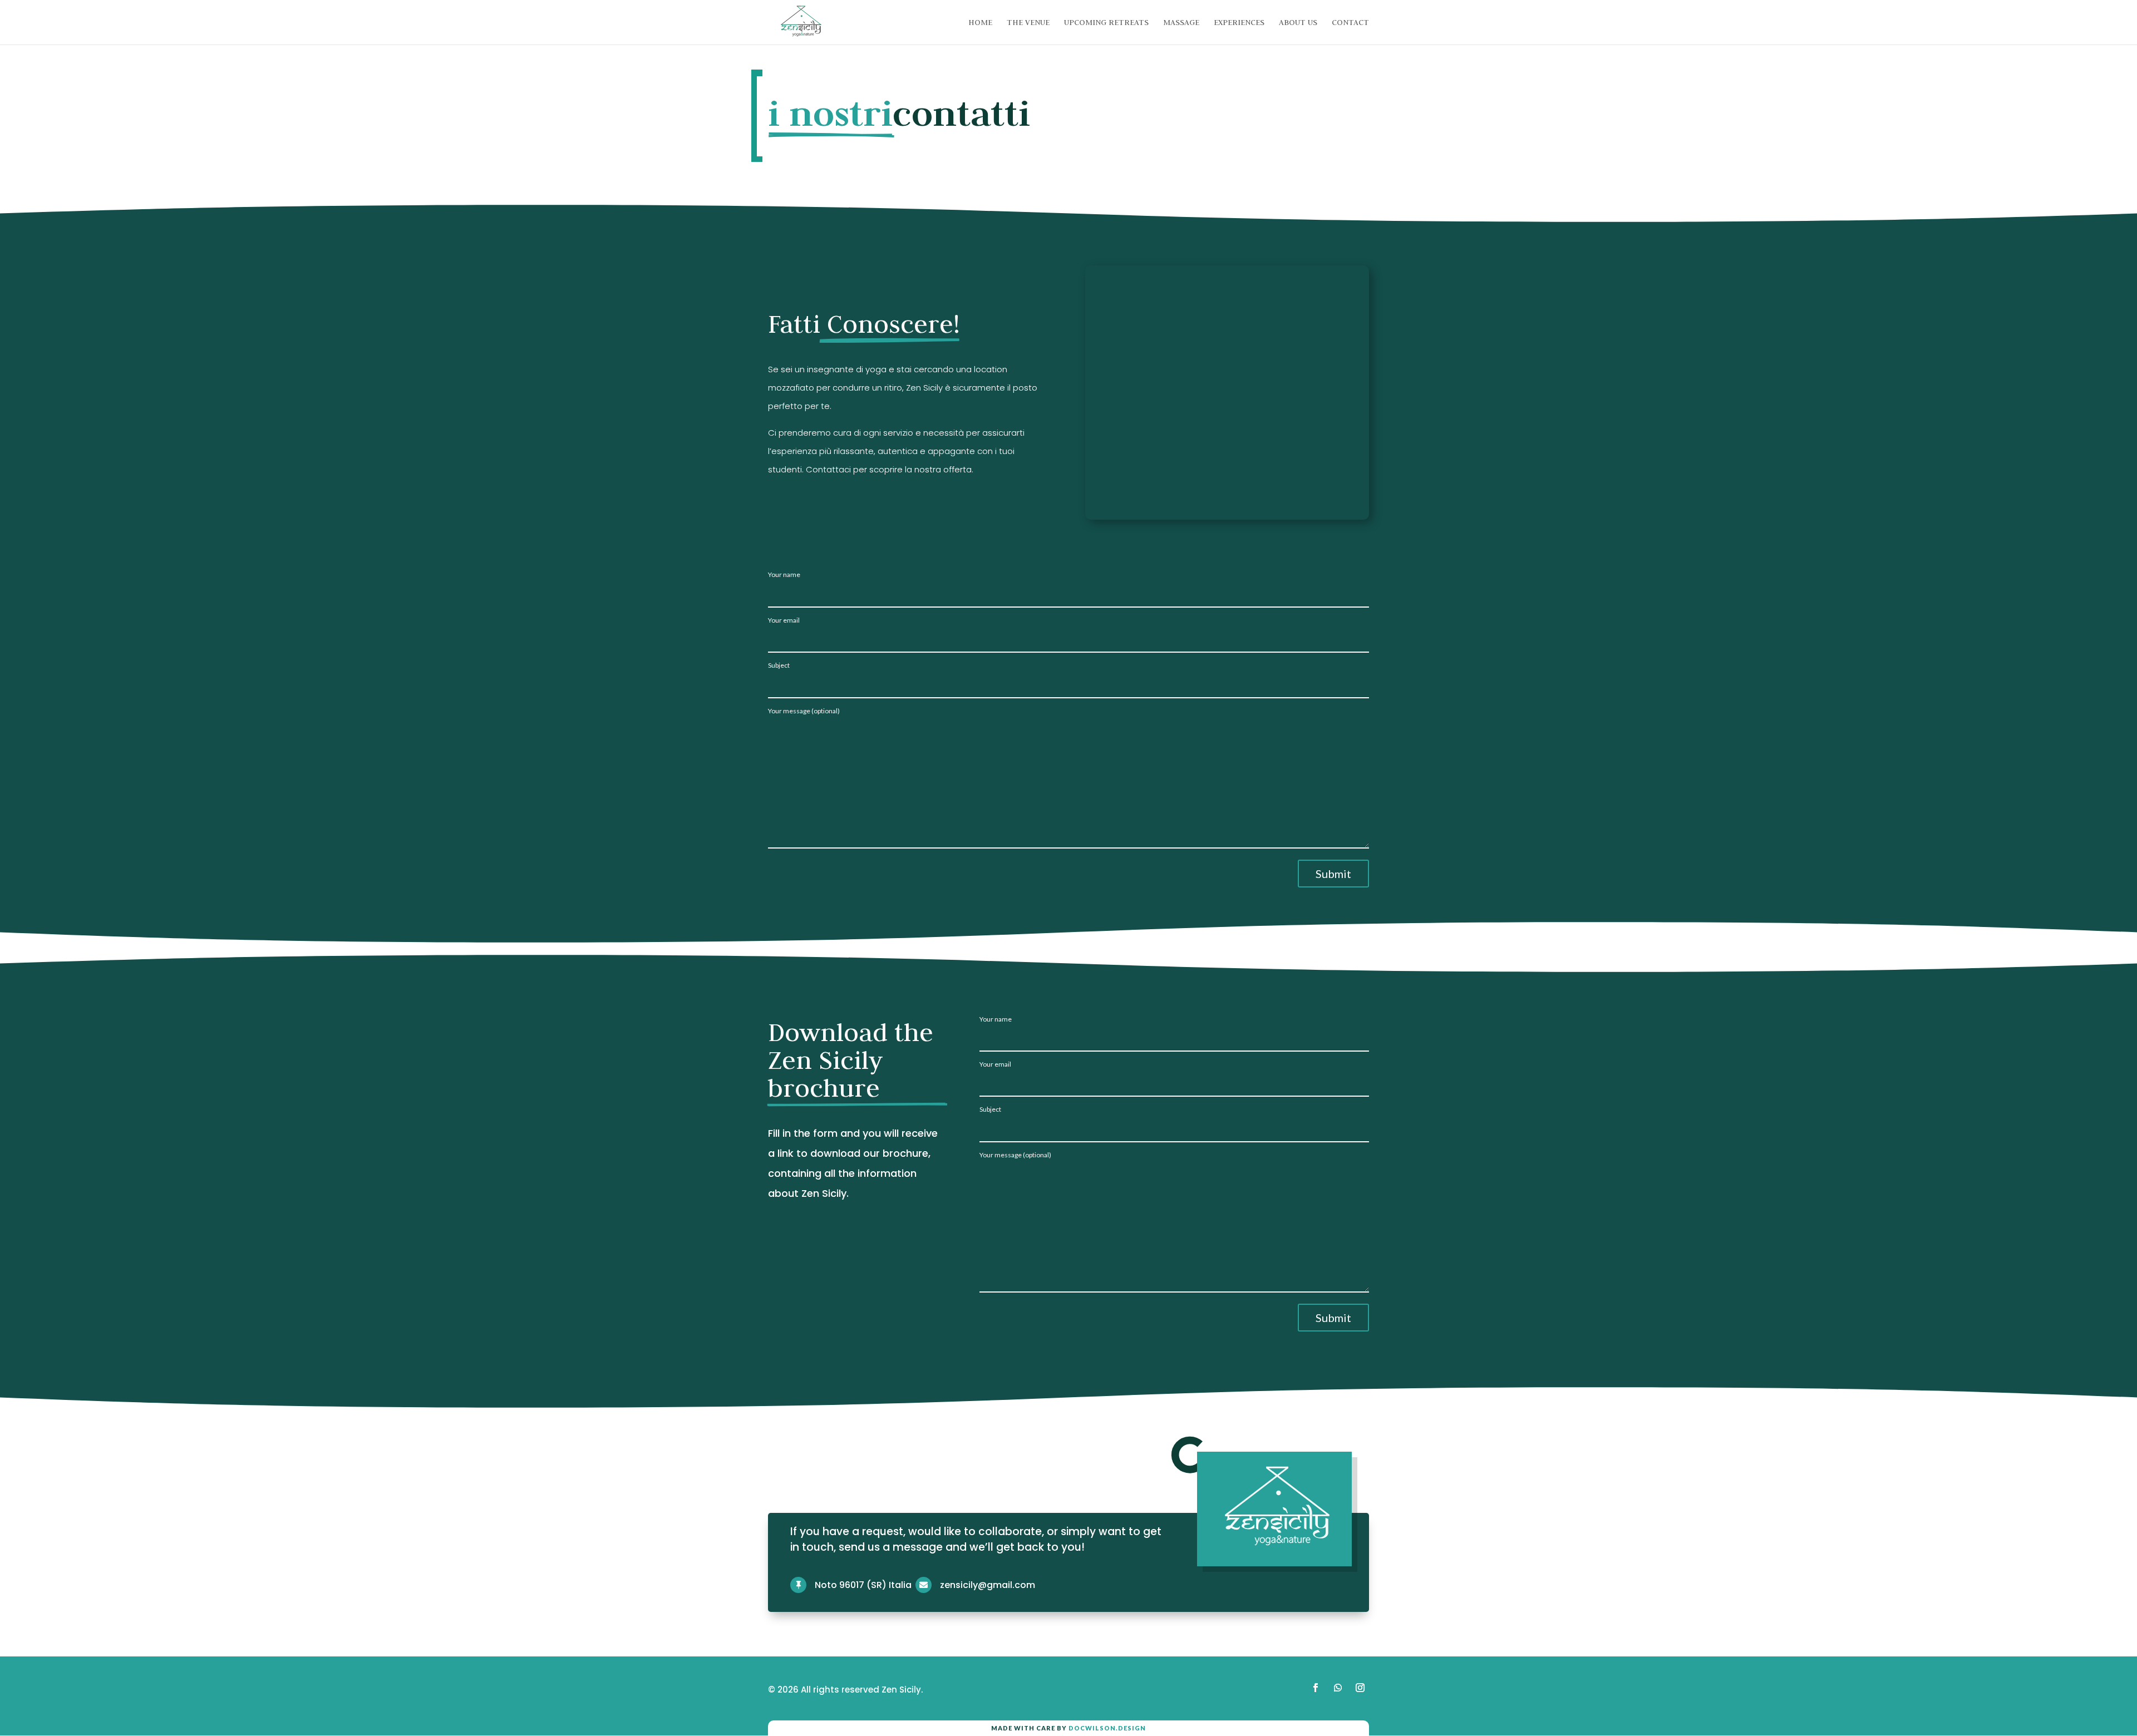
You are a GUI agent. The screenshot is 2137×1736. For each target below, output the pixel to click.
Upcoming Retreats (1106, 23)
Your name (784, 575)
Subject (779, 665)
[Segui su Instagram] (1360, 1688)
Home (980, 23)
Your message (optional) (804, 711)
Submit (1333, 874)
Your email (784, 620)
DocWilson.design (1107, 1728)
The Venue (1028, 23)
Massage (1181, 23)
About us (1298, 23)
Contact (1350, 23)
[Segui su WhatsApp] (1338, 1688)
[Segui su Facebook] (1316, 1688)
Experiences (1239, 23)
